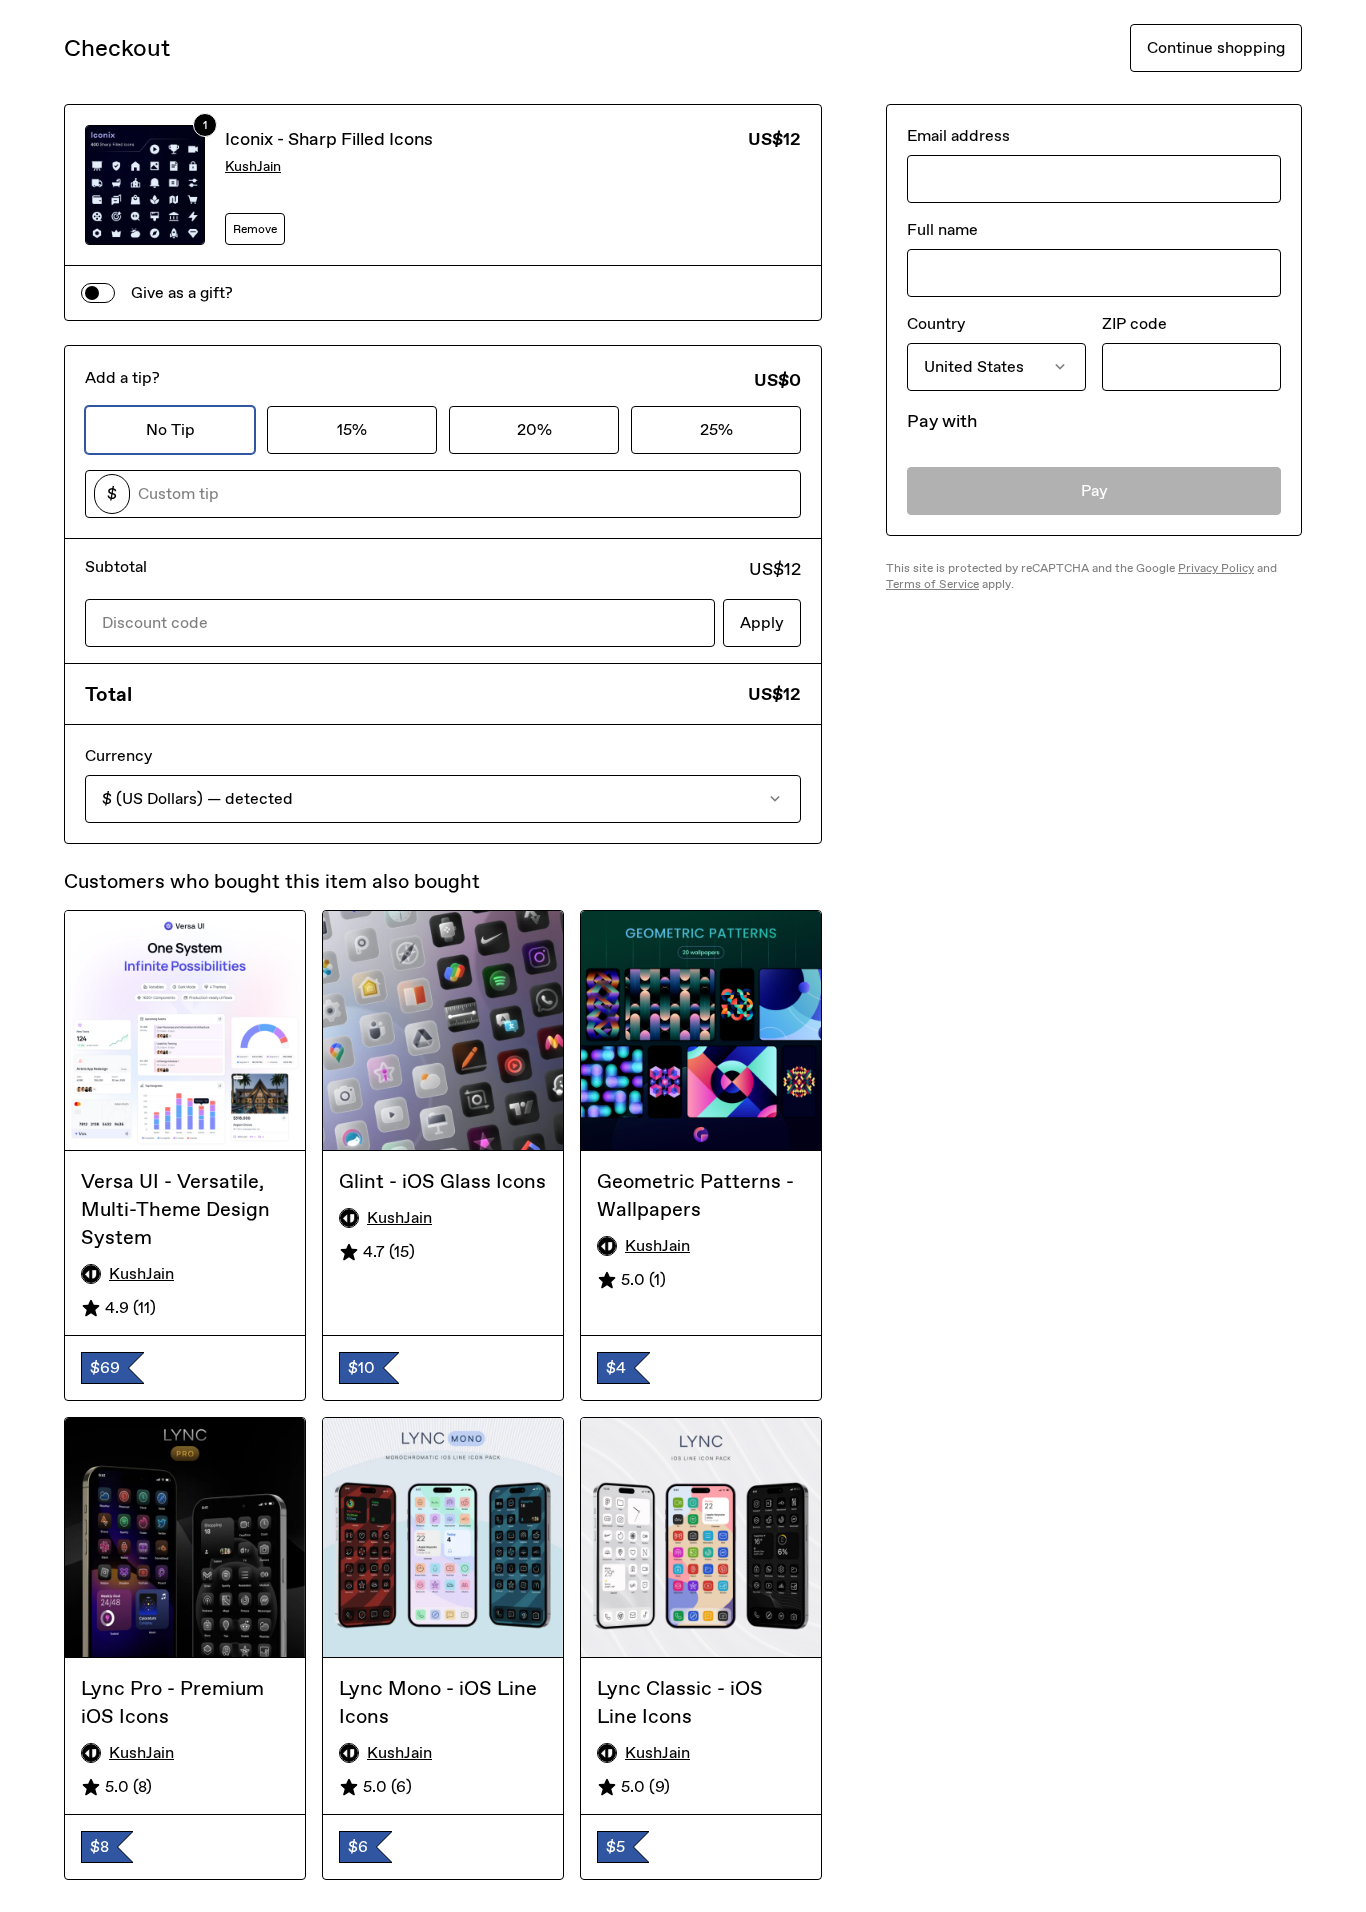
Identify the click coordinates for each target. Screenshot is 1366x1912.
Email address (958, 135)
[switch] (98, 293)
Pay (1094, 490)
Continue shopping (1216, 47)
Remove (255, 229)
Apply (762, 622)
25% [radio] (716, 429)
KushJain (253, 166)
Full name (942, 229)
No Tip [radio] (170, 429)
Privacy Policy (1216, 568)
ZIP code (1134, 323)
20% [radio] (534, 429)
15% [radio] (352, 429)
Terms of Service (932, 584)
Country (936, 323)
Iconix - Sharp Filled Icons (329, 139)
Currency (118, 755)
